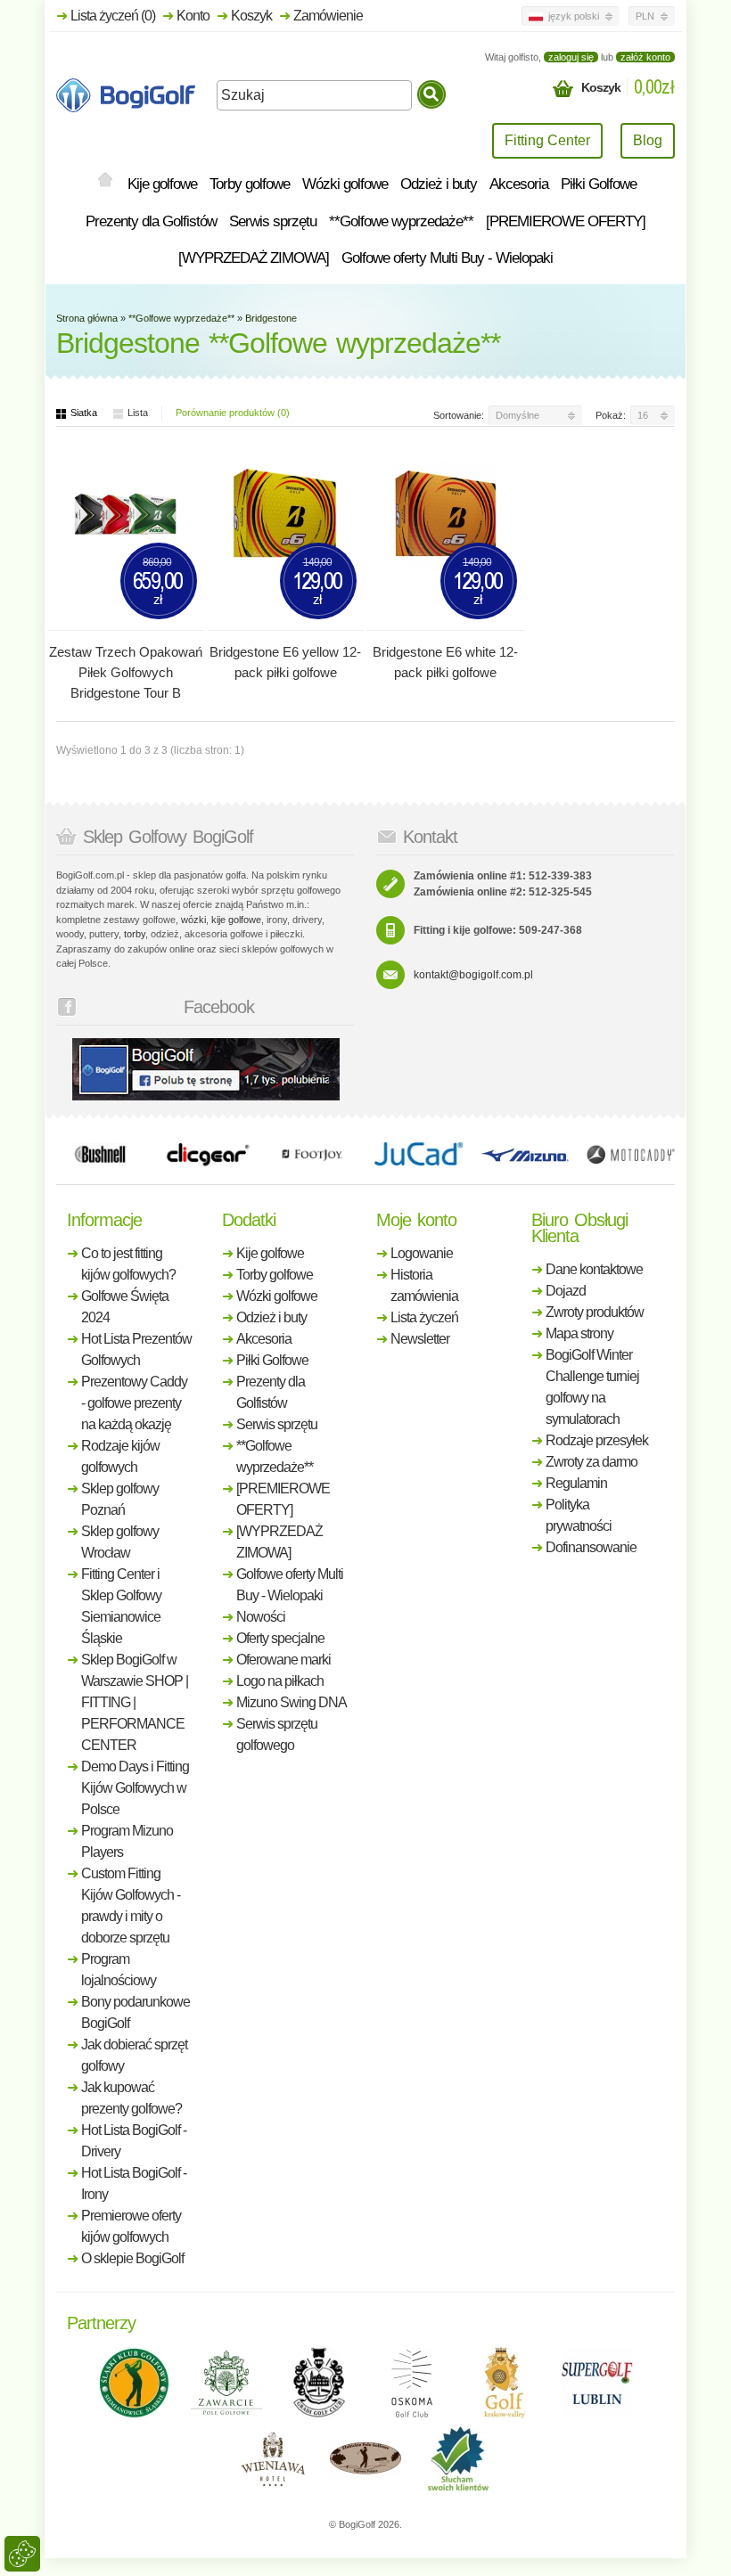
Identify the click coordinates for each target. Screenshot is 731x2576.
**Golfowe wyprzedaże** (401, 221)
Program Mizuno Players (127, 1841)
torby (135, 934)
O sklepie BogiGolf (132, 2258)
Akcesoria (519, 184)
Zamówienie (328, 16)
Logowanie (422, 1253)
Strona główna (87, 318)
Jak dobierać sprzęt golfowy (134, 2055)
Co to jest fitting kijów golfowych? (128, 1264)
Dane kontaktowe (594, 1269)
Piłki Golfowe (599, 184)
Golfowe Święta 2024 (125, 1307)
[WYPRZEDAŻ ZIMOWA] (254, 258)
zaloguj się (571, 57)
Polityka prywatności (579, 1515)
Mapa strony (579, 1333)
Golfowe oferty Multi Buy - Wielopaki (447, 258)
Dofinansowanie (591, 1547)
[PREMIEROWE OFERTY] (566, 221)
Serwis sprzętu (273, 221)
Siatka (84, 413)
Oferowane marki (283, 1660)
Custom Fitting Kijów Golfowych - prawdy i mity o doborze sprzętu (131, 1905)
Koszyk (251, 16)
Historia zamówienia (424, 1285)
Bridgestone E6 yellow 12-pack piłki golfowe (285, 662)
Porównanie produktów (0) (233, 413)
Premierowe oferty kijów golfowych (131, 2226)
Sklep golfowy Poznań (120, 1499)
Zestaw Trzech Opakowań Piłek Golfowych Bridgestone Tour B (126, 672)
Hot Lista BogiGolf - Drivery (134, 2141)
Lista (138, 413)
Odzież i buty (439, 184)
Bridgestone (271, 318)
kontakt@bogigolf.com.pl (473, 975)
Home (105, 181)
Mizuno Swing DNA (292, 1702)
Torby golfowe (250, 184)
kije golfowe (236, 920)
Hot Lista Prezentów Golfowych (136, 1349)
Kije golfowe (162, 184)
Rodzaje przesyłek (597, 1440)
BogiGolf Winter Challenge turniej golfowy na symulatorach (592, 1387)
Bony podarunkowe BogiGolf (136, 2012)
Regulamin (576, 1483)
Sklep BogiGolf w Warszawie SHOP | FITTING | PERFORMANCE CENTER (135, 1702)
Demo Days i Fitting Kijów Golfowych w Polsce (135, 1788)
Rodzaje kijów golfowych (120, 1456)
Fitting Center (547, 140)
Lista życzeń (424, 1317)
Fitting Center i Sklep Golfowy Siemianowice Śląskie (121, 1606)
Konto (193, 16)
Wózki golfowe (345, 184)
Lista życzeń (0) (113, 16)
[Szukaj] (431, 94)
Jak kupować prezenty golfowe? (131, 2098)
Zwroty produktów (595, 1312)
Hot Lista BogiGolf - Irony (134, 2183)
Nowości (261, 1617)
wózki (193, 920)
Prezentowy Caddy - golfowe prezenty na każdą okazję (134, 1403)
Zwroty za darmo (591, 1462)
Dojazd (566, 1291)
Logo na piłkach (280, 1681)
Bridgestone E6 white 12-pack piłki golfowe (445, 662)
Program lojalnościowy (119, 1970)
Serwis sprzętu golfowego (277, 1734)
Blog (648, 140)
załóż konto (645, 57)
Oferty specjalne (280, 1638)
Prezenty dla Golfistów (151, 221)
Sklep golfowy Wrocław (120, 1542)
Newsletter (420, 1339)
